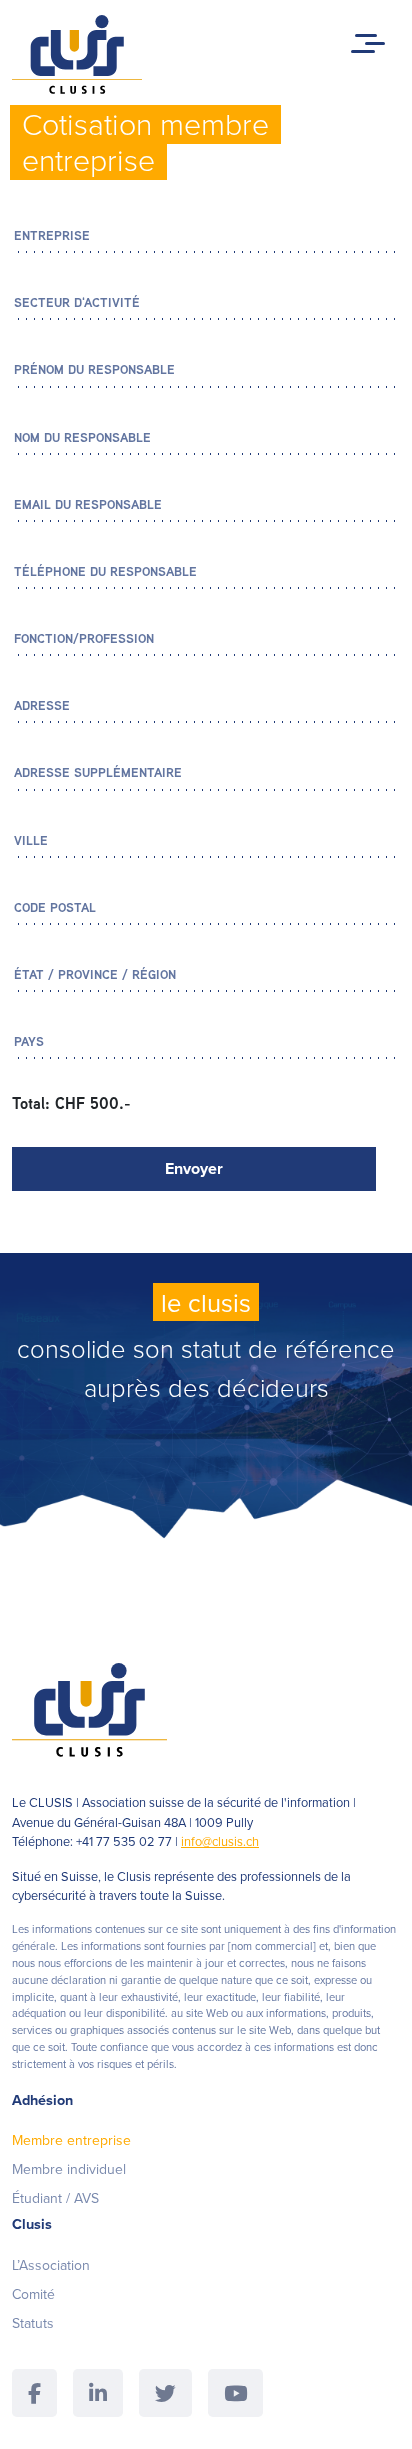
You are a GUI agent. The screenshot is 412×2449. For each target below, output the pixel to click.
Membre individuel (69, 2169)
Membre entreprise (71, 2140)
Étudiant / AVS (55, 2198)
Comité (33, 2294)
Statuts (33, 2323)
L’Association (51, 2265)
